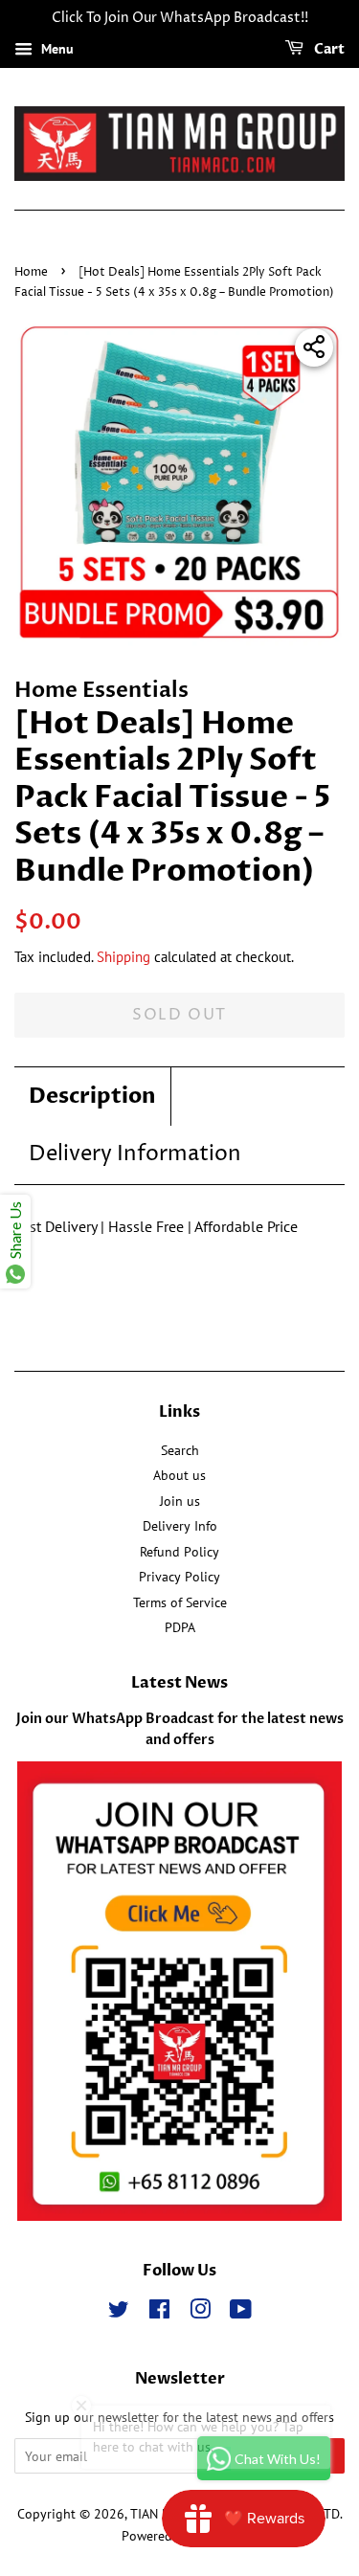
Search (180, 1450)
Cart (328, 49)
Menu (56, 49)
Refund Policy (179, 1552)
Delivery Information (135, 1154)
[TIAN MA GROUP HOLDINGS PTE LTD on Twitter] (119, 2313)
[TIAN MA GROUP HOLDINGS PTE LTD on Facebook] (159, 2313)
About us (179, 1475)
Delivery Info (180, 1526)
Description (92, 1096)
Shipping (123, 957)
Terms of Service (180, 1602)
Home (31, 272)
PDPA (180, 1627)
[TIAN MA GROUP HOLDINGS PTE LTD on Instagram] (200, 2313)
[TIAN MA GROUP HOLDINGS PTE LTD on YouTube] (241, 2313)
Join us (180, 1501)
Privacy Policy (179, 1577)
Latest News (179, 1683)
